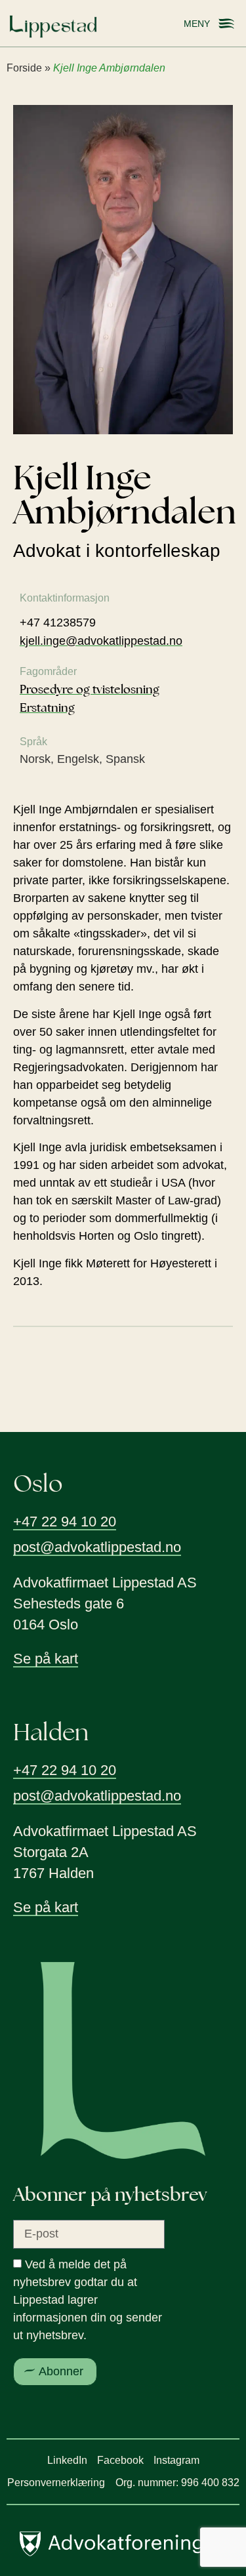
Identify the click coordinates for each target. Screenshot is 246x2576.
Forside (24, 68)
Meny (197, 24)
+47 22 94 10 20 (65, 1522)
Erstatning (47, 707)
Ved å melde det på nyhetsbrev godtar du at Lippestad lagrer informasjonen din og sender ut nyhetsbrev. (88, 2300)
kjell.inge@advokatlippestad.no (101, 641)
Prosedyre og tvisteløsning (90, 689)
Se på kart (46, 1659)
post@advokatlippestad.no (97, 1547)
